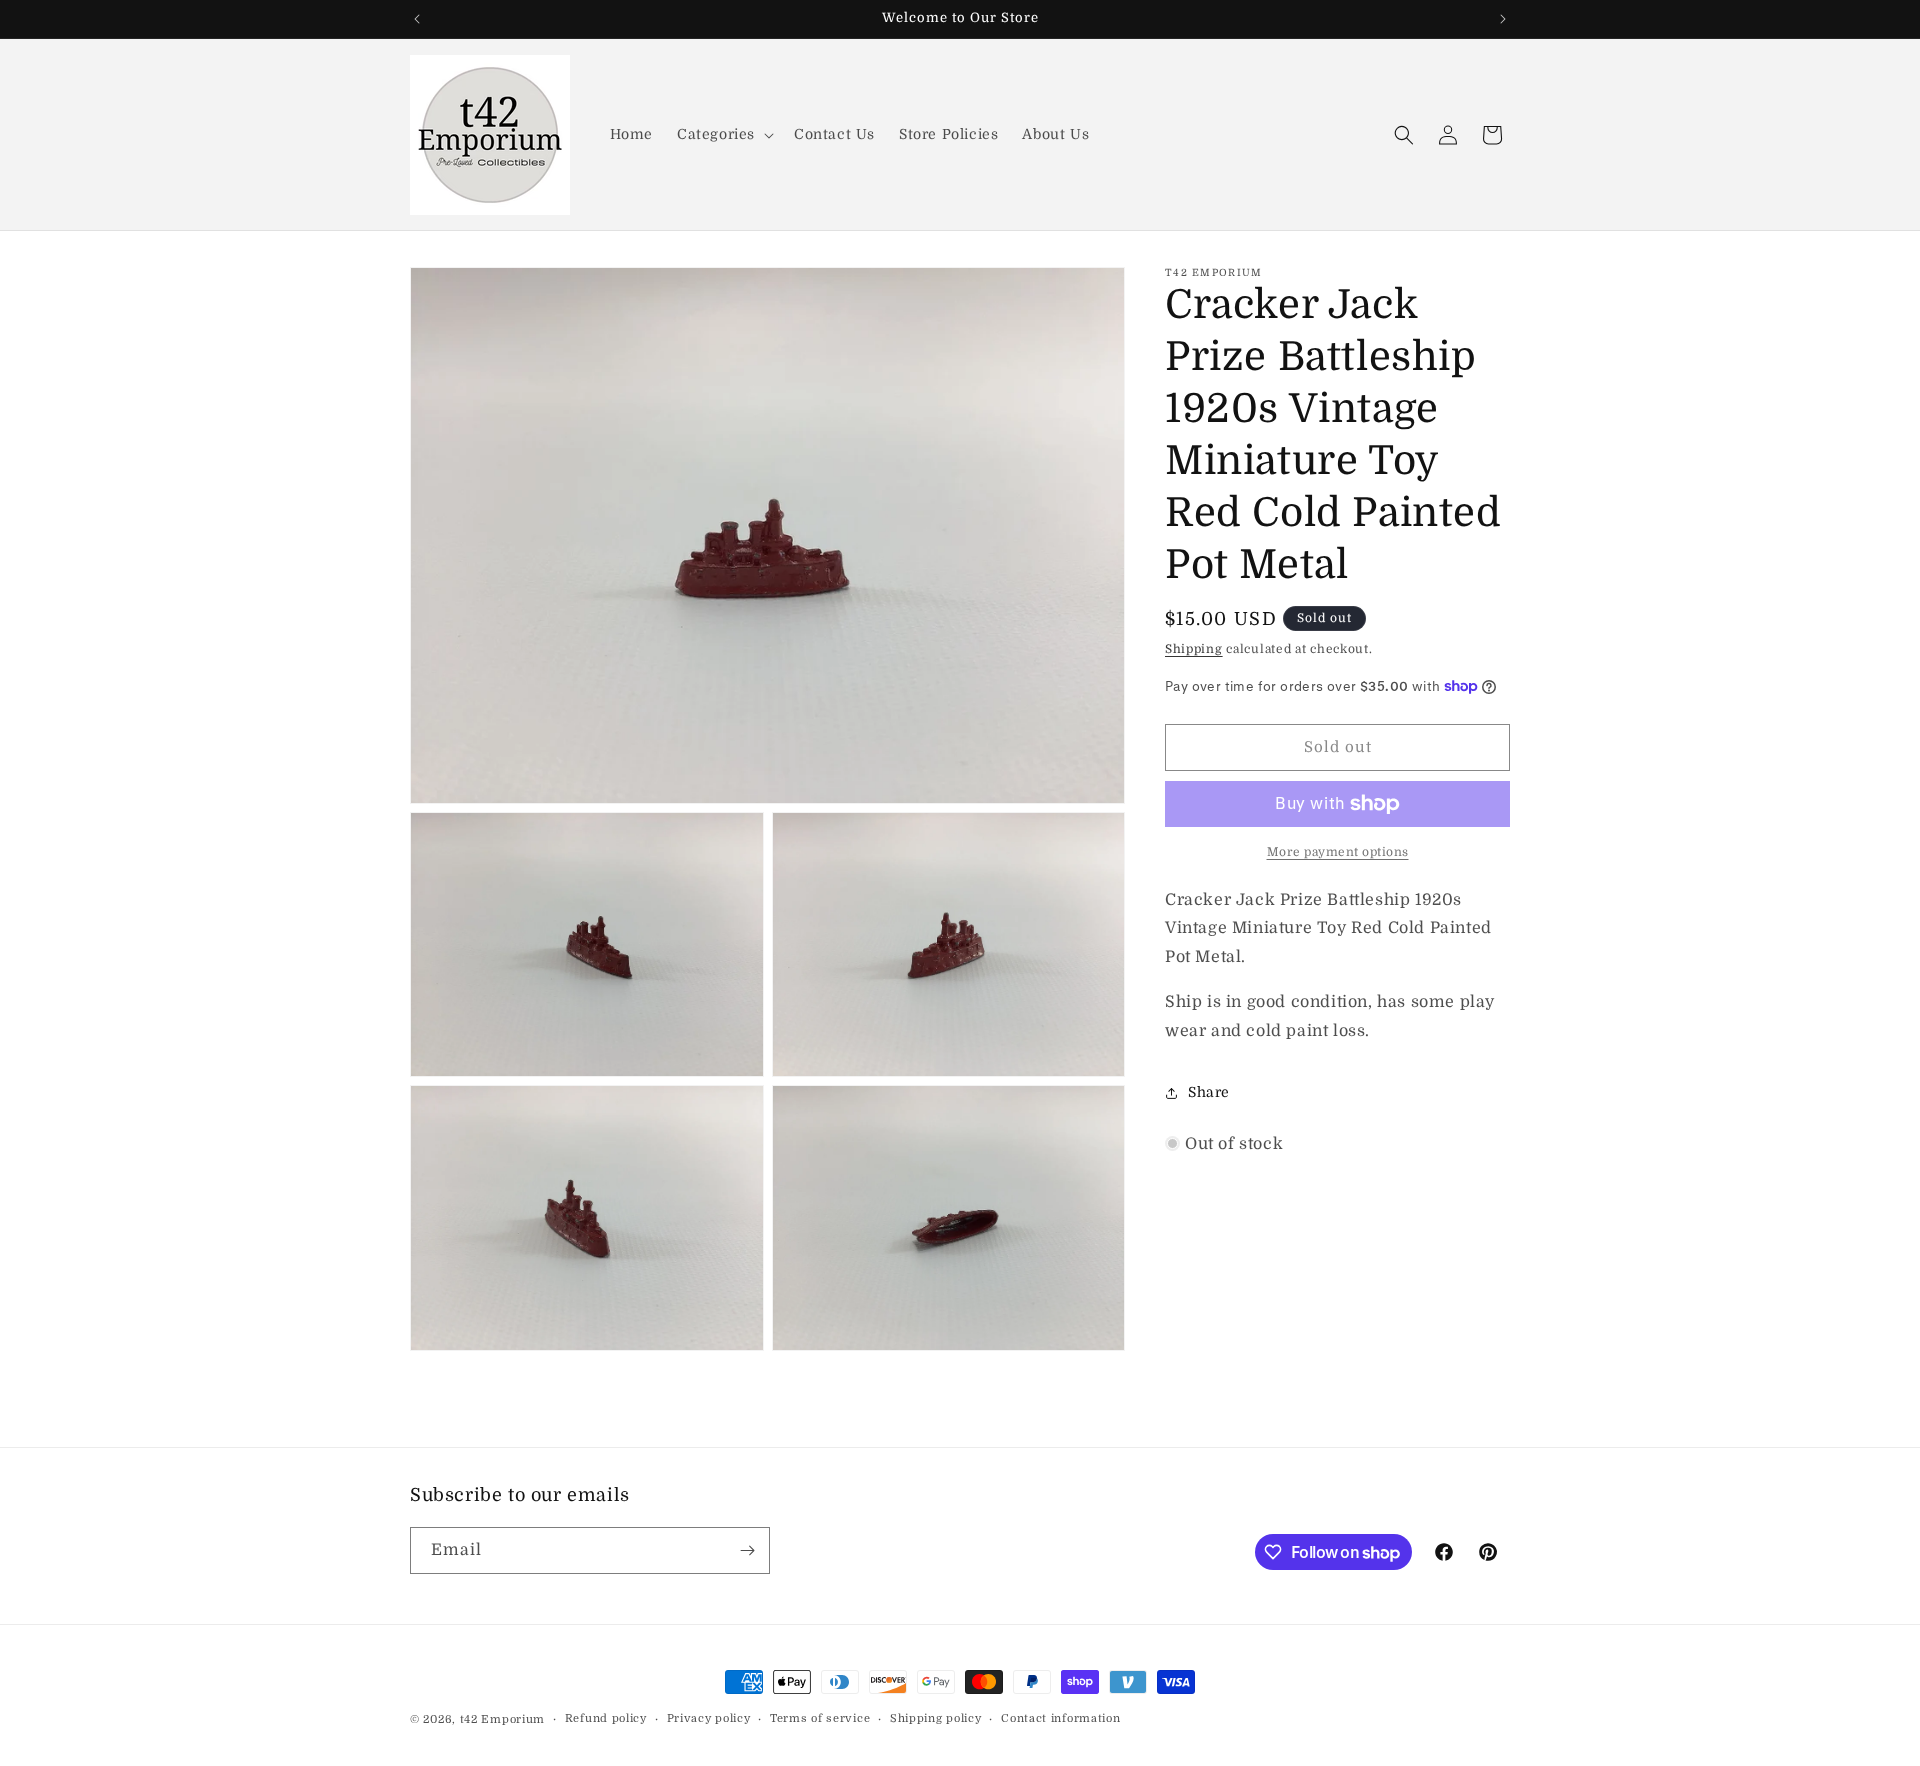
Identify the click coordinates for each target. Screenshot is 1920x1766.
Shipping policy (936, 1718)
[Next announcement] (1503, 19)
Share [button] (1209, 1092)
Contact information (1060, 1718)
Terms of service (820, 1718)
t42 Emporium (502, 1719)
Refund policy (606, 1718)
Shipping (1194, 649)
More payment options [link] (1338, 852)
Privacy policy (709, 1718)
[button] (723, 134)
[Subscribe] (747, 1550)
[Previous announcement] (417, 19)
